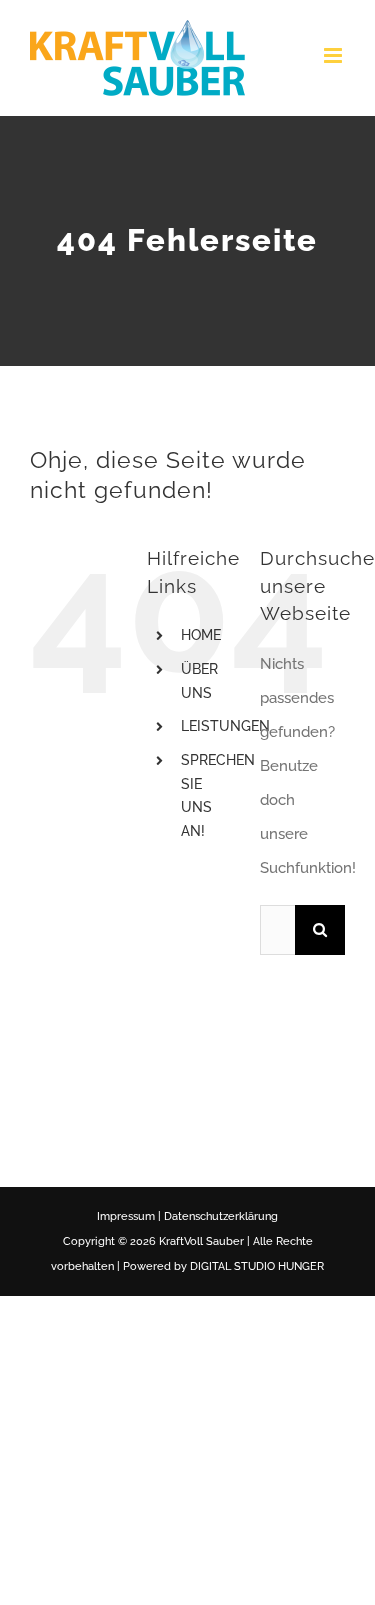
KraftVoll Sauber (201, 1241)
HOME (201, 635)
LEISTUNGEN (225, 726)
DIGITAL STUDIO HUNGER (257, 1266)
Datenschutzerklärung (221, 1216)
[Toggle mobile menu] (334, 55)
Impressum (126, 1216)
